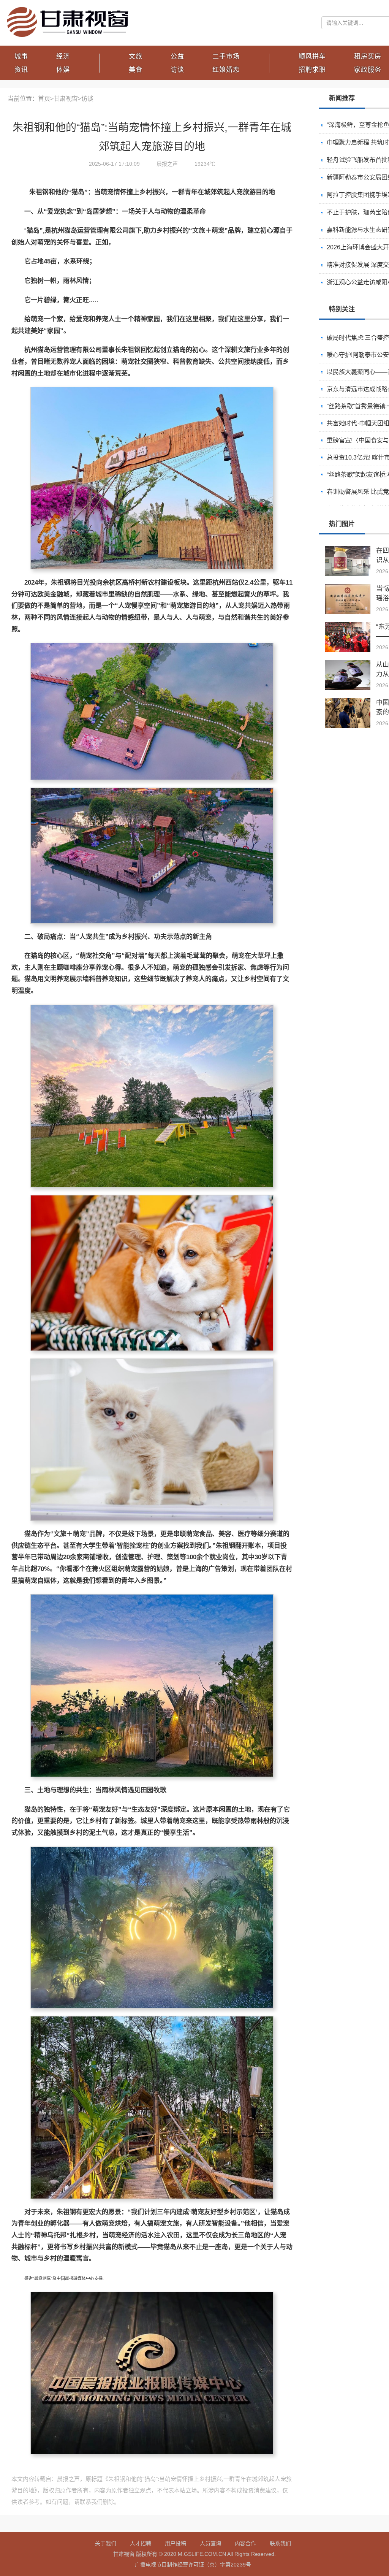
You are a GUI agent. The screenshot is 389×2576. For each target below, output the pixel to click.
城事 (21, 56)
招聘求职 (312, 70)
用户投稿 (176, 2543)
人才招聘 (141, 2543)
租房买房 (368, 56)
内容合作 (245, 2543)
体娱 (63, 70)
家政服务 (368, 70)
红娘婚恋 (226, 70)
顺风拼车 (312, 56)
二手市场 (226, 56)
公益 (177, 56)
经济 (63, 56)
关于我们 (106, 2543)
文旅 (136, 56)
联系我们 (280, 2543)
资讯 (21, 70)
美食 (136, 70)
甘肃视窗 (66, 99)
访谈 (177, 70)
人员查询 (210, 2543)
